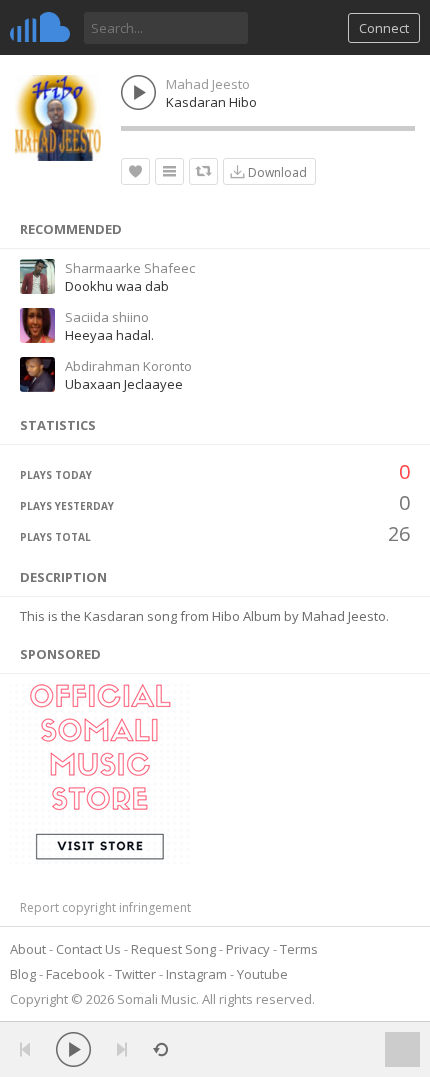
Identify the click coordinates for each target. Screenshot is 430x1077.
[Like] (135, 171)
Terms (299, 949)
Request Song (173, 949)
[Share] (203, 171)
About (28, 949)
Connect (384, 28)
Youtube (262, 974)
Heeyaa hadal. (109, 335)
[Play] (73, 1049)
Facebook (75, 974)
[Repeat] (160, 1049)
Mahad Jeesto (208, 84)
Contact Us (88, 949)
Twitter (135, 974)
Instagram (196, 974)
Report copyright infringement (105, 907)
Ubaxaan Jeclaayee (124, 384)
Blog (23, 974)
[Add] (169, 171)
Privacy (248, 949)
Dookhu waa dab (117, 286)
